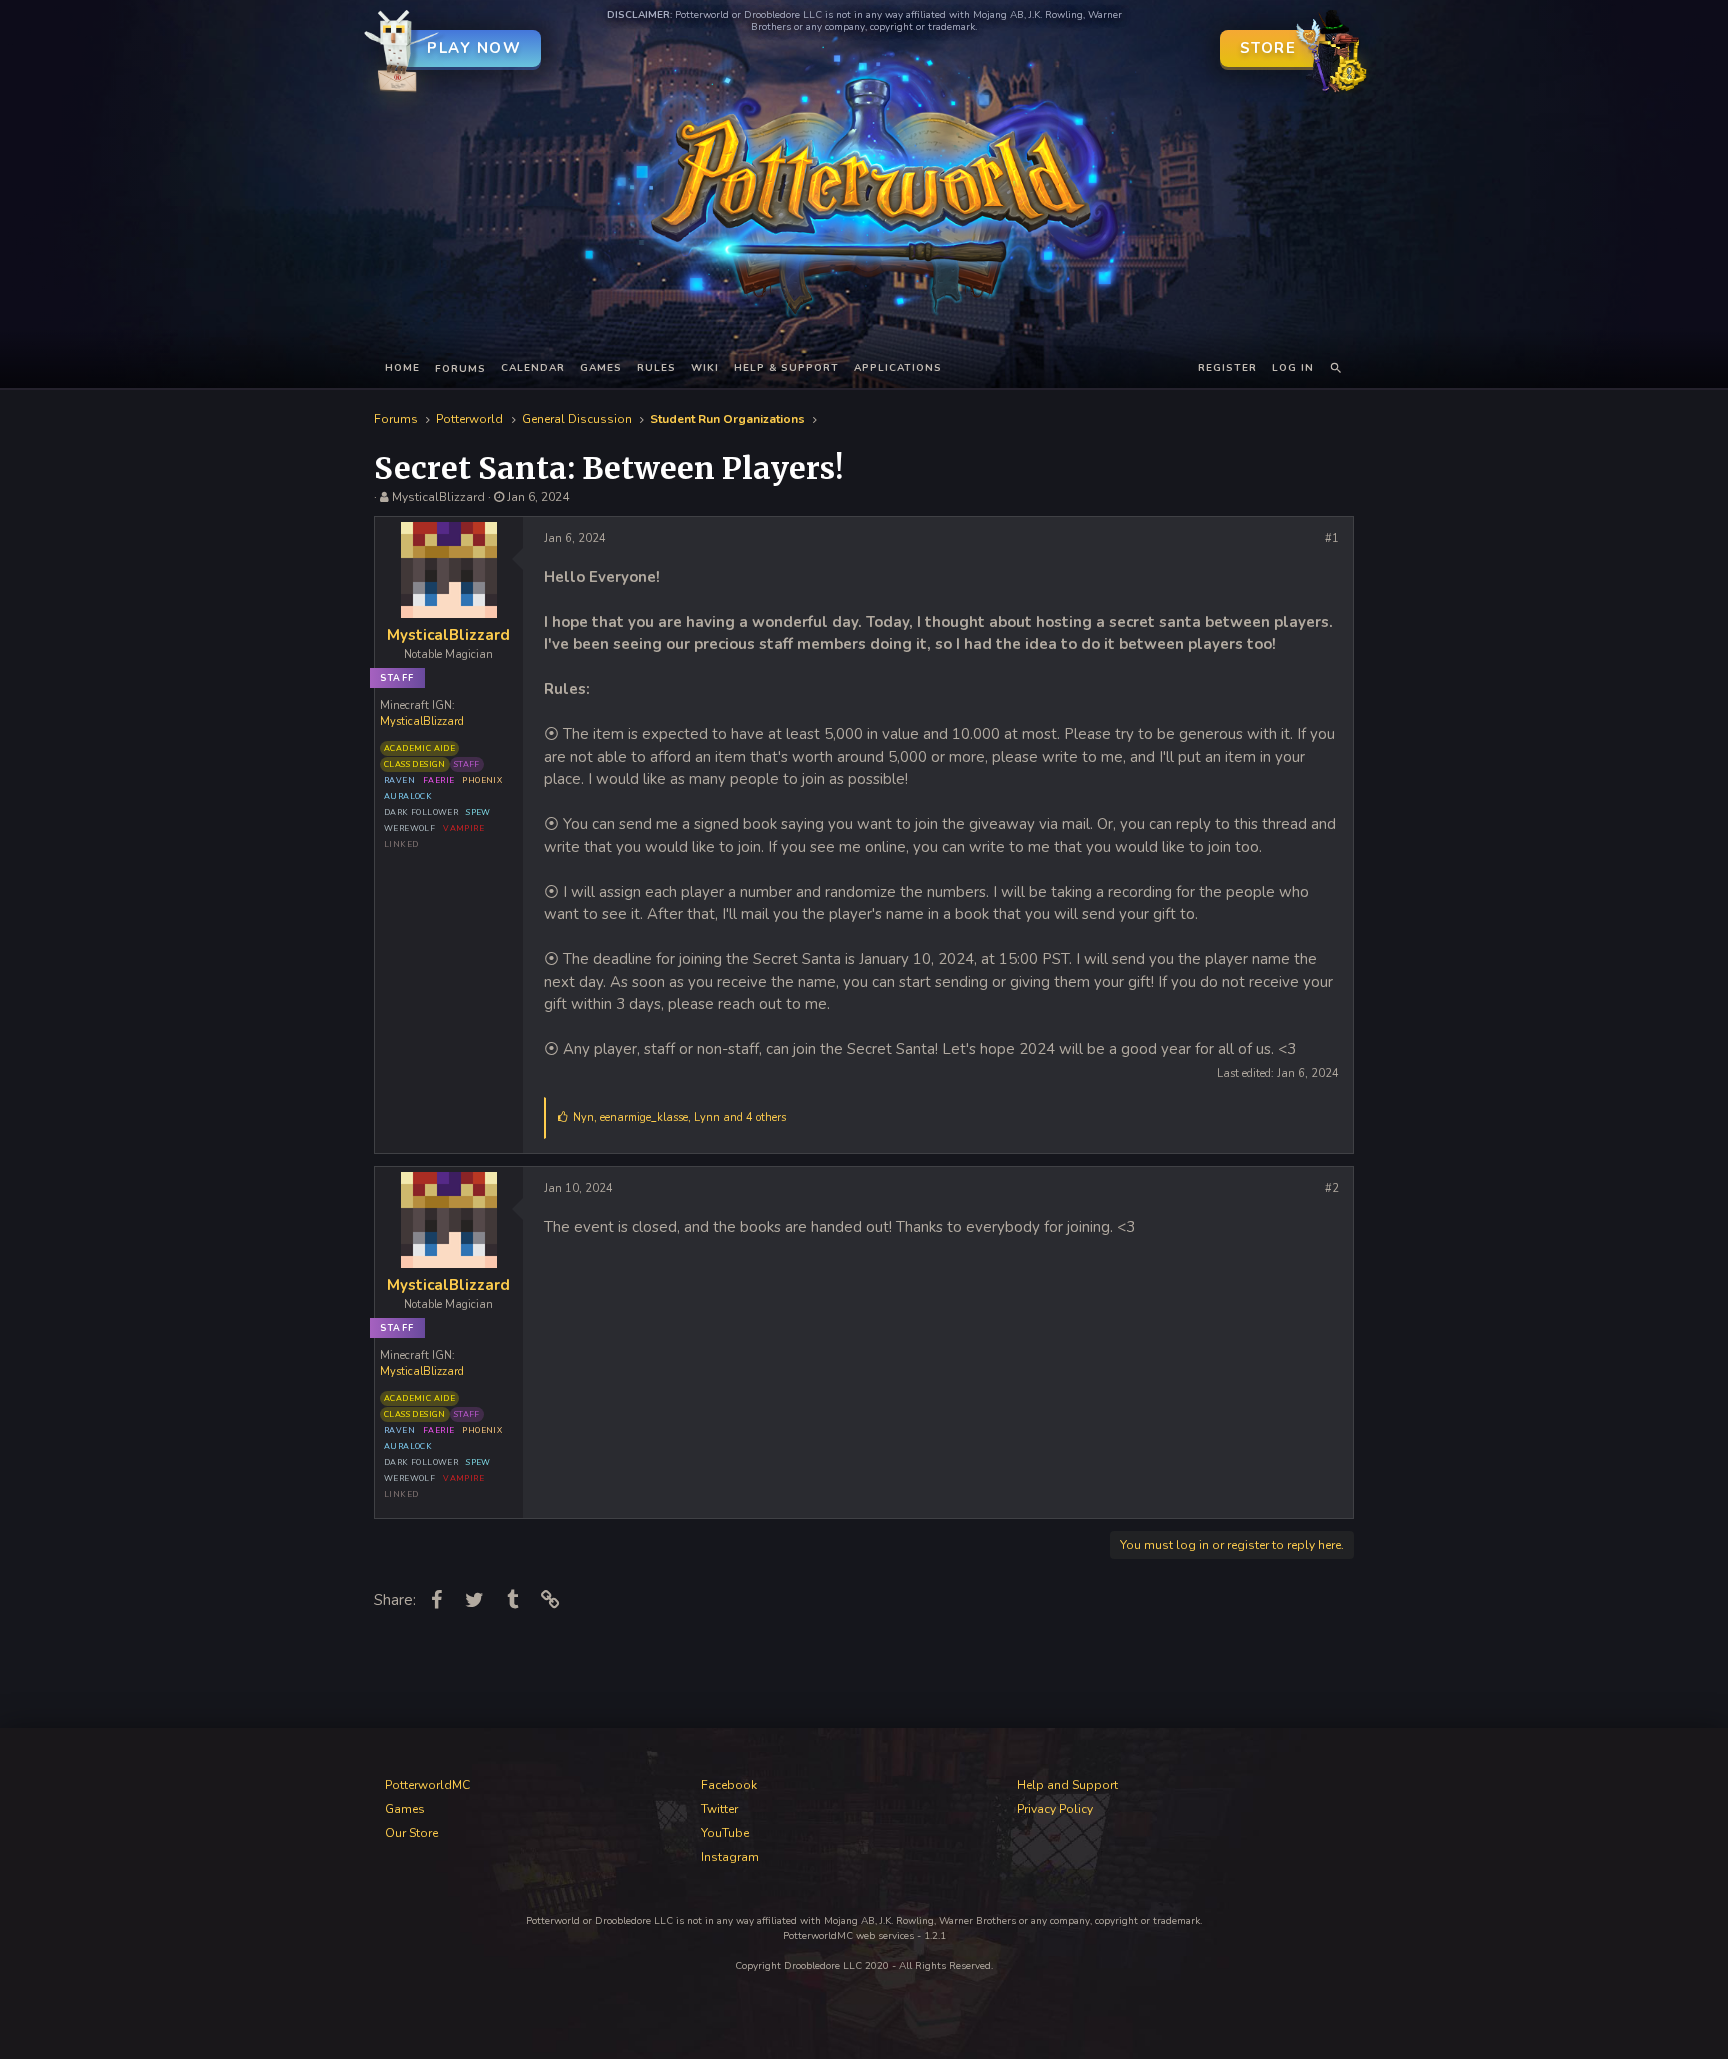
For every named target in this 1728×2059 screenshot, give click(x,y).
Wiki (705, 368)
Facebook (729, 1785)
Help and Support (1067, 1785)
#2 (1332, 1188)
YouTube (725, 1833)
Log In (1293, 368)
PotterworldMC (427, 1785)
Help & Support (786, 368)
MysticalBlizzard (438, 497)
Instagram (730, 1857)
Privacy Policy (1055, 1809)
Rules (656, 368)
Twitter (719, 1809)
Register (1227, 368)
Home (402, 368)
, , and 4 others (679, 1117)
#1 (1332, 538)
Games (601, 368)
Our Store (411, 1833)
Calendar (533, 368)
